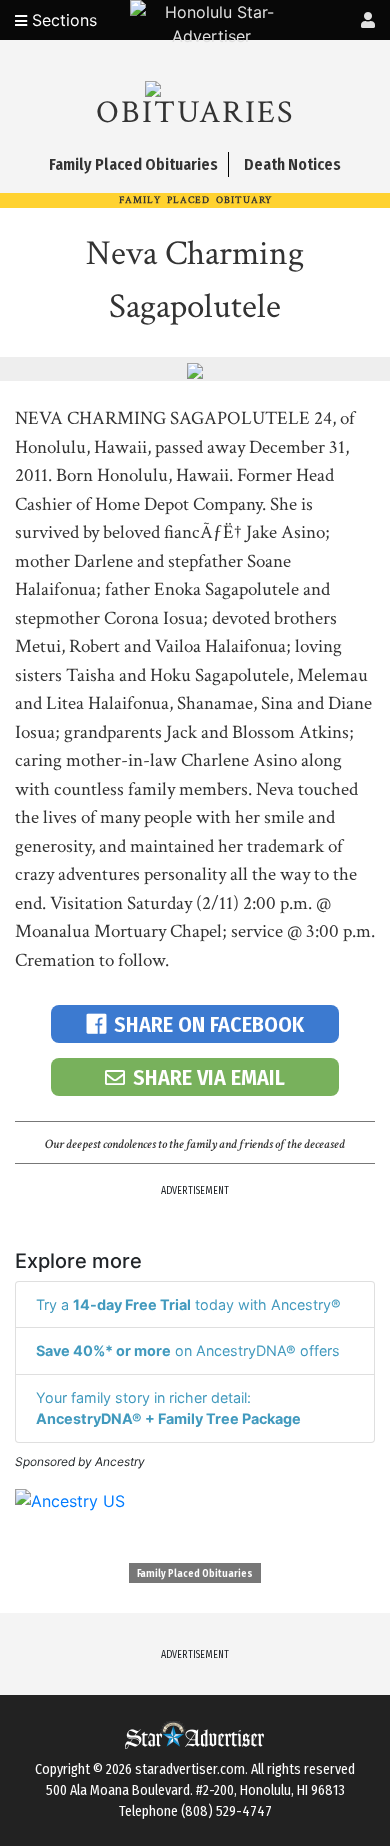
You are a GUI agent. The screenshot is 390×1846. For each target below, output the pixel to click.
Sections (62, 20)
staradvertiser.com (190, 1769)
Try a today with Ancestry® (188, 1304)
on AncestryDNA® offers (188, 1350)
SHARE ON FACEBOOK (209, 1024)
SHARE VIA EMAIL (209, 1077)
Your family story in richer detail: (168, 1408)
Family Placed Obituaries (195, 1574)
